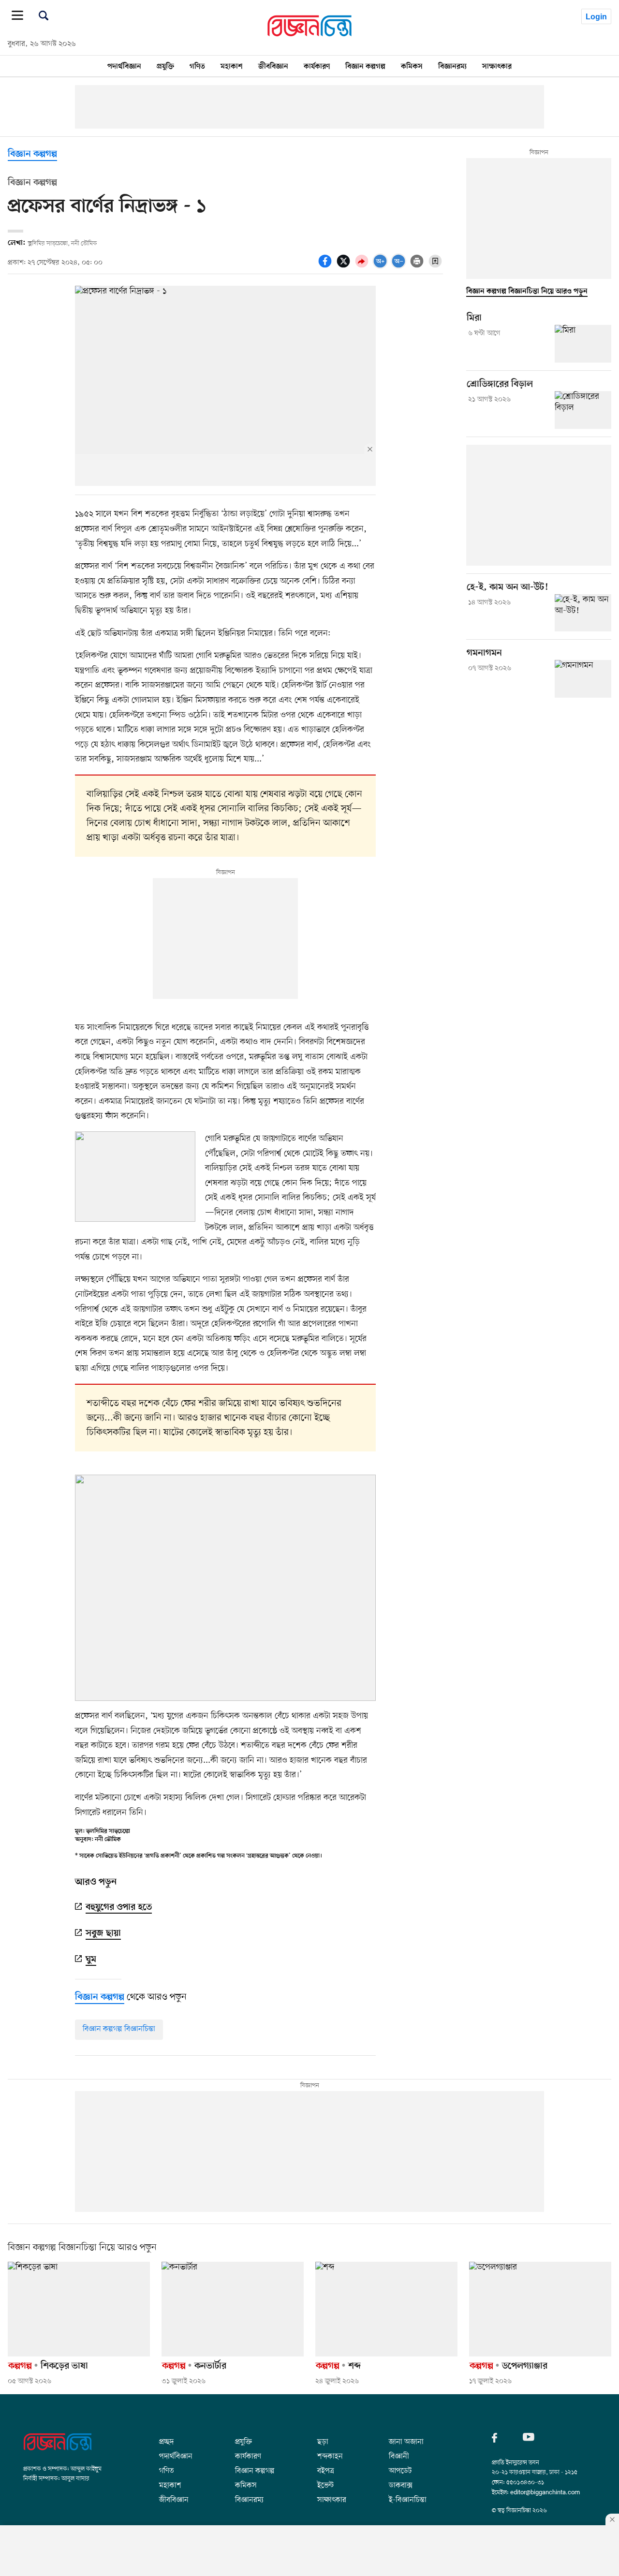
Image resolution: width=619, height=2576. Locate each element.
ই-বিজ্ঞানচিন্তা (408, 2496)
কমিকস (412, 66)
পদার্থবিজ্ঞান (124, 66)
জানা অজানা (406, 2438)
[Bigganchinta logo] (58, 2448)
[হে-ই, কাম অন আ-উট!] (583, 613)
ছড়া (323, 2438)
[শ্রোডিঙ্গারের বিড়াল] (583, 410)
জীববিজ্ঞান (273, 66)
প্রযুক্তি (165, 66)
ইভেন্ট (325, 2481)
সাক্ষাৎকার (497, 66)
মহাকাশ (232, 66)
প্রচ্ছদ (166, 2438)
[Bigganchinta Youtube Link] (529, 2439)
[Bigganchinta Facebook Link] (498, 2439)
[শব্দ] (386, 2309)
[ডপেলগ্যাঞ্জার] (540, 2309)
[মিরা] (583, 344)
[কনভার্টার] (233, 2309)
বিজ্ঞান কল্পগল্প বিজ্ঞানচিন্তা (119, 2029)
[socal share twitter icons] (345, 266)
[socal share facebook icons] (326, 266)
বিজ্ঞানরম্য (452, 66)
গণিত (197, 66)
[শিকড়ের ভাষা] (79, 2309)
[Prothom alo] (309, 34)
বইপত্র (326, 2467)
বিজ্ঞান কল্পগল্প (365, 66)
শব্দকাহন (330, 2452)
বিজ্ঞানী (399, 2452)
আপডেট (400, 2467)
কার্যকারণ (317, 66)
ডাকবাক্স (401, 2481)
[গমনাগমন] (583, 679)
